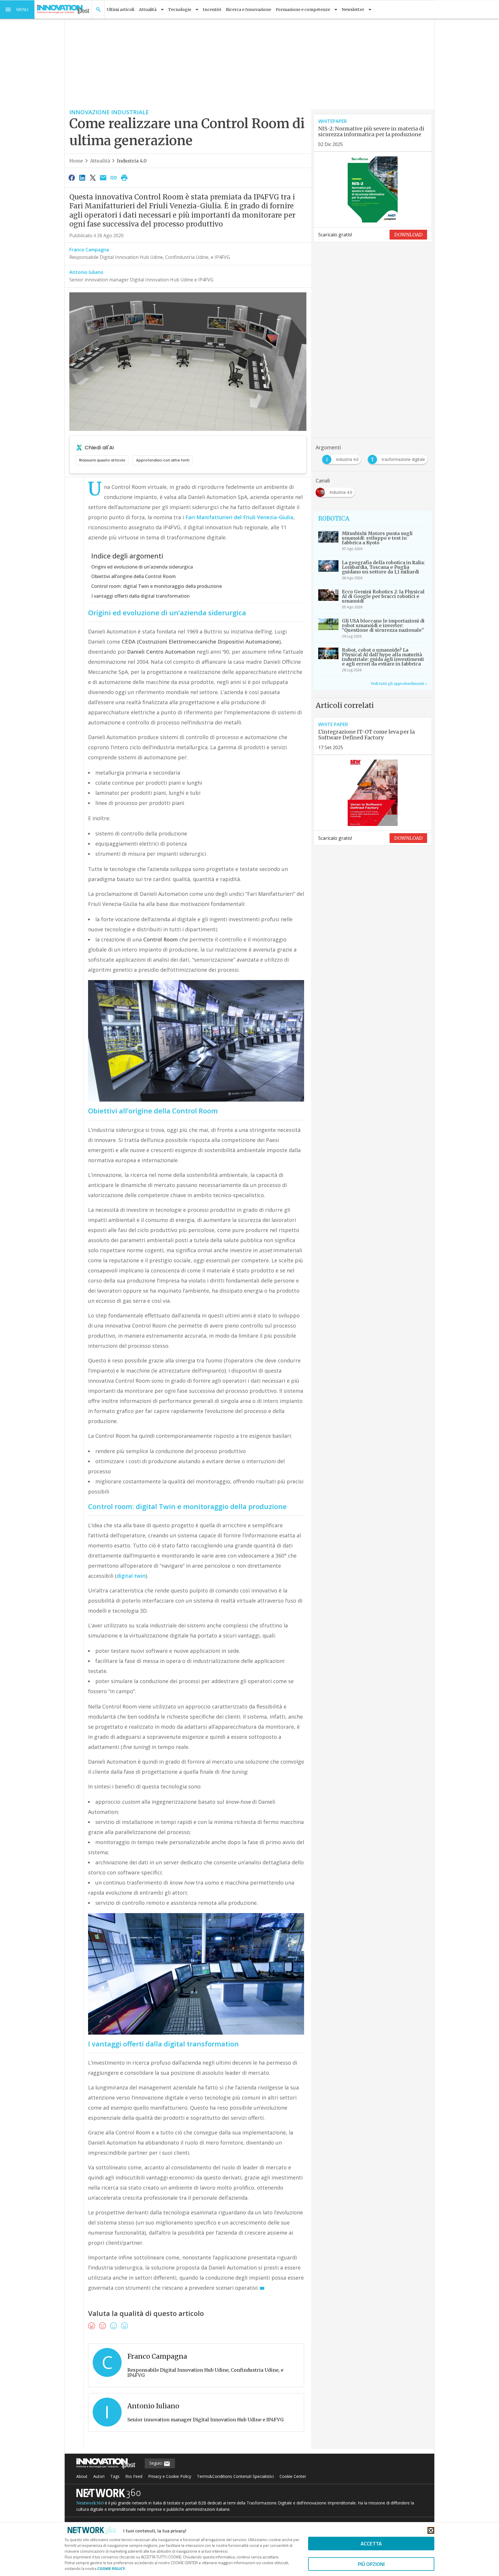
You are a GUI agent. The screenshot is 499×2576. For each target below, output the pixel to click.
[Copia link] (114, 177)
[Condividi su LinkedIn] (82, 177)
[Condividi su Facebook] (72, 177)
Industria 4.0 (132, 161)
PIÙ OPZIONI (371, 2564)
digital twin (131, 1576)
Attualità (100, 161)
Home (76, 161)
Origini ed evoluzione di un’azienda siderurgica (142, 567)
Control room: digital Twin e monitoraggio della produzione (157, 586)
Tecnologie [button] (180, 10)
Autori (99, 2476)
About (82, 2476)
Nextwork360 (90, 2503)
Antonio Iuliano (86, 272)
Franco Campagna (89, 250)
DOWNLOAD (408, 235)
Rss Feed (134, 2476)
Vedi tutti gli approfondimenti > (399, 684)
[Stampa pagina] (124, 177)
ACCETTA (371, 2544)
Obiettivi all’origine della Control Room (134, 576)
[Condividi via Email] (103, 177)
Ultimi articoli (121, 10)
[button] (17, 10)
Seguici (156, 2463)
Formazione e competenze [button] (303, 10)
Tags (115, 2476)
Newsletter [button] (353, 10)
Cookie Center (293, 2476)
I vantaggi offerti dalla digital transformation (140, 596)
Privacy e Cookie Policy (170, 2476)
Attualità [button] (148, 10)
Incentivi (212, 10)
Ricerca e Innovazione (248, 10)
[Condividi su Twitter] (93, 177)
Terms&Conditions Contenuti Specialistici (235, 2476)
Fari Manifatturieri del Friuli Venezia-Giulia (239, 517)
